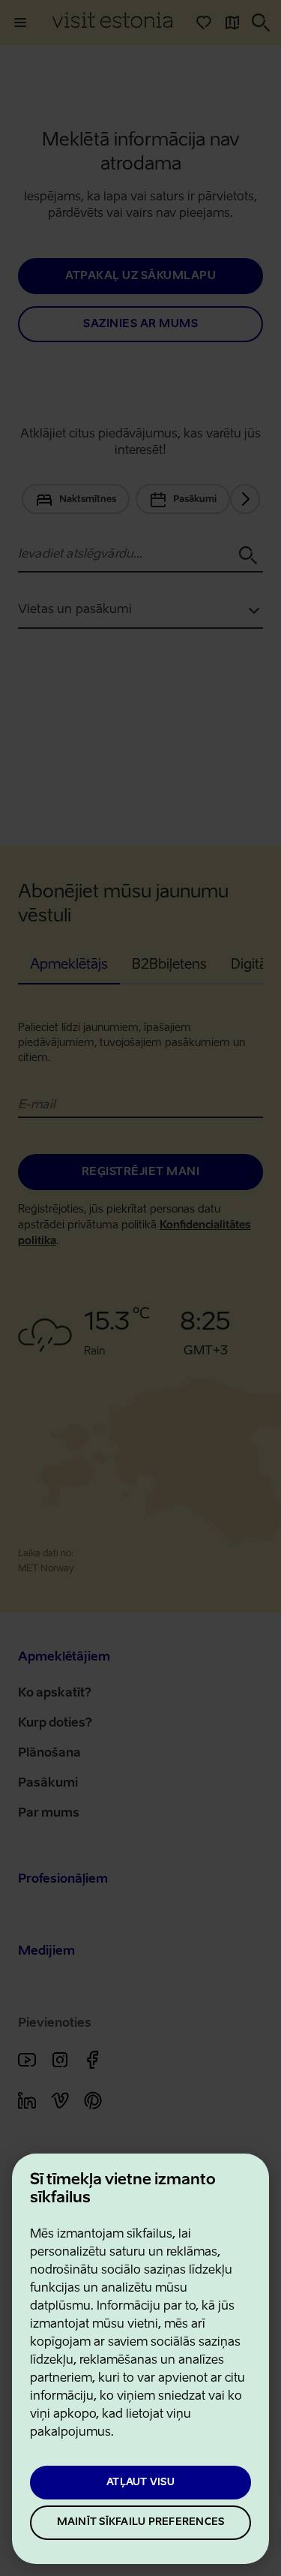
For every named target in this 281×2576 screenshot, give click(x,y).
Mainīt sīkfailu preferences (141, 2522)
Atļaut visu (140, 2483)
